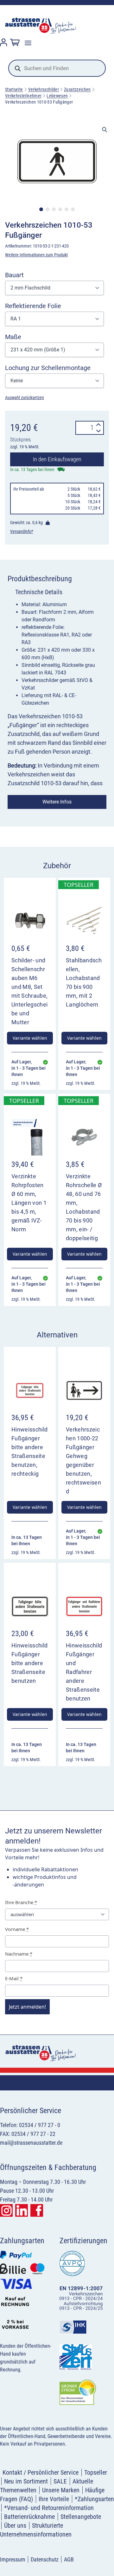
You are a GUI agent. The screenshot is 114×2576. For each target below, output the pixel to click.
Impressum (13, 2559)
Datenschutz (45, 2559)
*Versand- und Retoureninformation (49, 2508)
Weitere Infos (57, 802)
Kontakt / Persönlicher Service (41, 2472)
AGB (69, 2559)
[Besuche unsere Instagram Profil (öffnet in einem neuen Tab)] (6, 2210)
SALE (60, 2481)
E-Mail (14, 1978)
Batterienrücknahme (29, 2517)
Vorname (17, 1929)
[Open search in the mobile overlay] (57, 68)
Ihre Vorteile (54, 2499)
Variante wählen (30, 1038)
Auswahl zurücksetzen (25, 397)
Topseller (96, 2472)
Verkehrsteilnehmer (23, 96)
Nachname (19, 1954)
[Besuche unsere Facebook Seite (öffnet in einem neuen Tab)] (37, 2210)
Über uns (15, 2525)
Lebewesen (57, 96)
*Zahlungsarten (94, 2499)
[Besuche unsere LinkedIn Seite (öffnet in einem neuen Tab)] (22, 2210)
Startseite (14, 89)
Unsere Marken (61, 2490)
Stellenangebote (81, 2517)
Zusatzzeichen (77, 89)
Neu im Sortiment (26, 2481)
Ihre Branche (21, 1902)
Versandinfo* (22, 531)
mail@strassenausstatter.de (31, 2143)
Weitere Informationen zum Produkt (36, 255)
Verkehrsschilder (44, 89)
